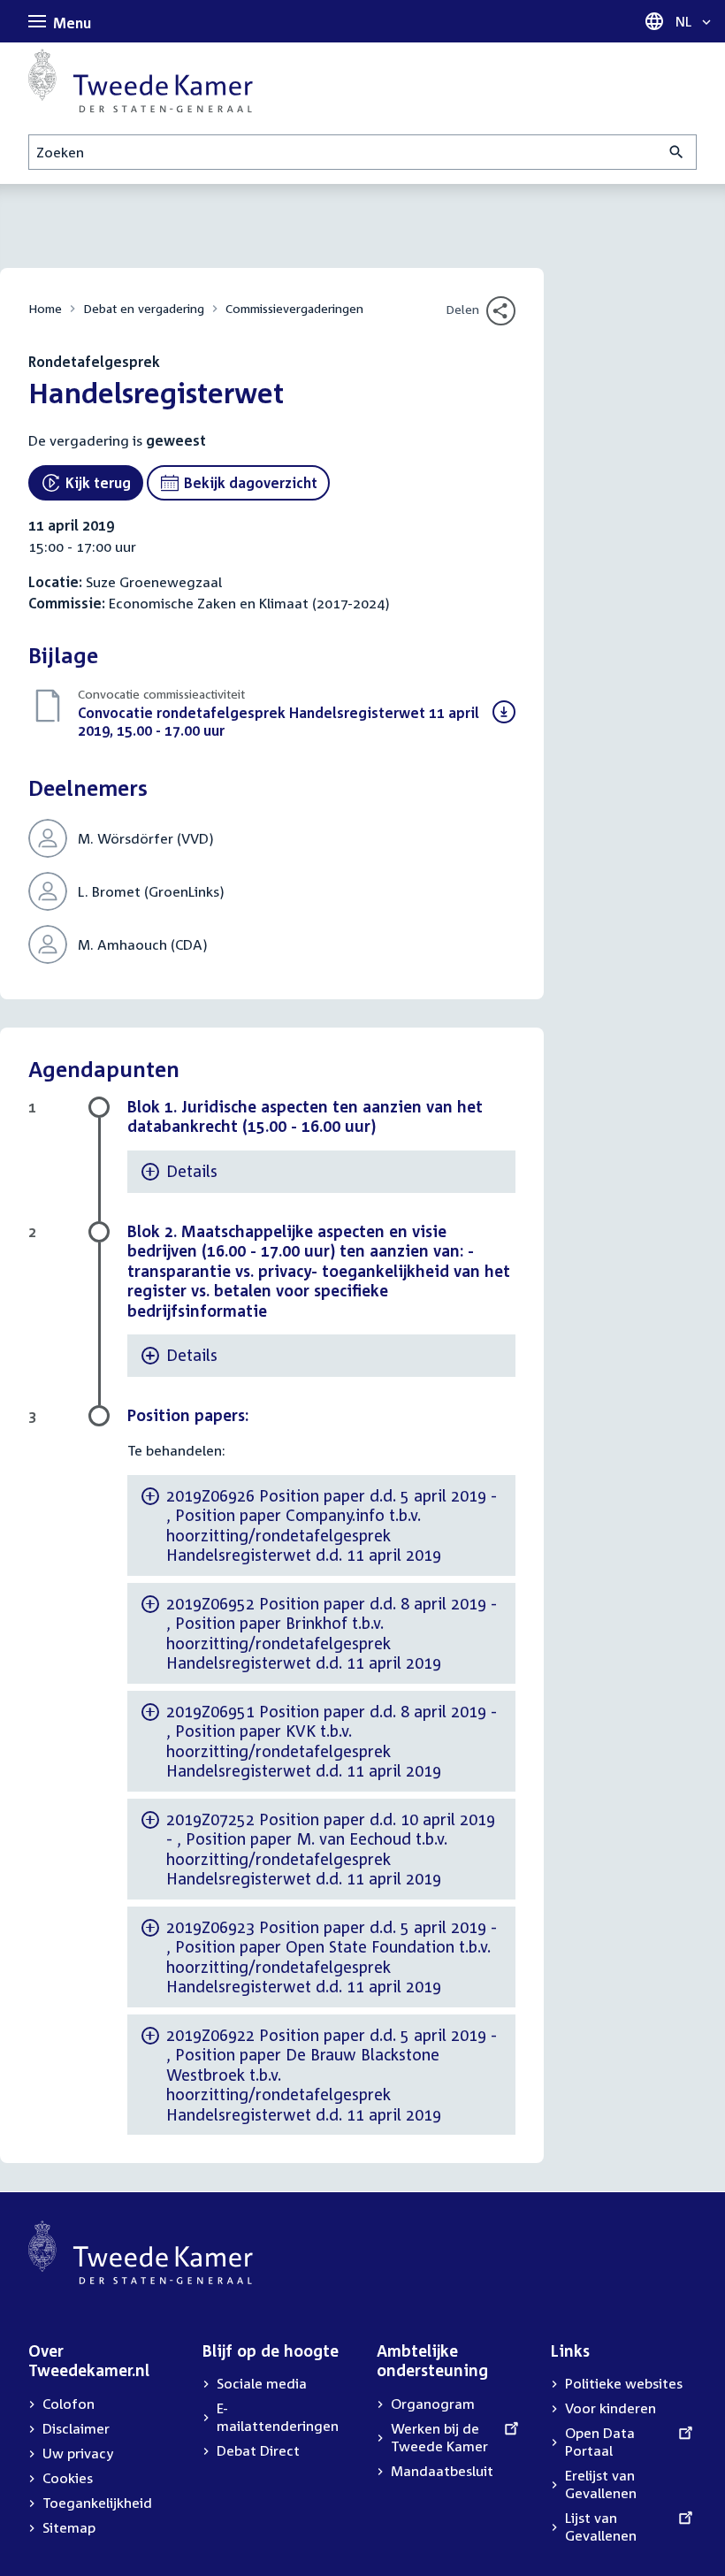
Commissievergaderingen (294, 308)
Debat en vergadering (144, 308)
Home (45, 308)
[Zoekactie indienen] (677, 152)
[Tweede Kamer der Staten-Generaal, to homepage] (141, 80)
